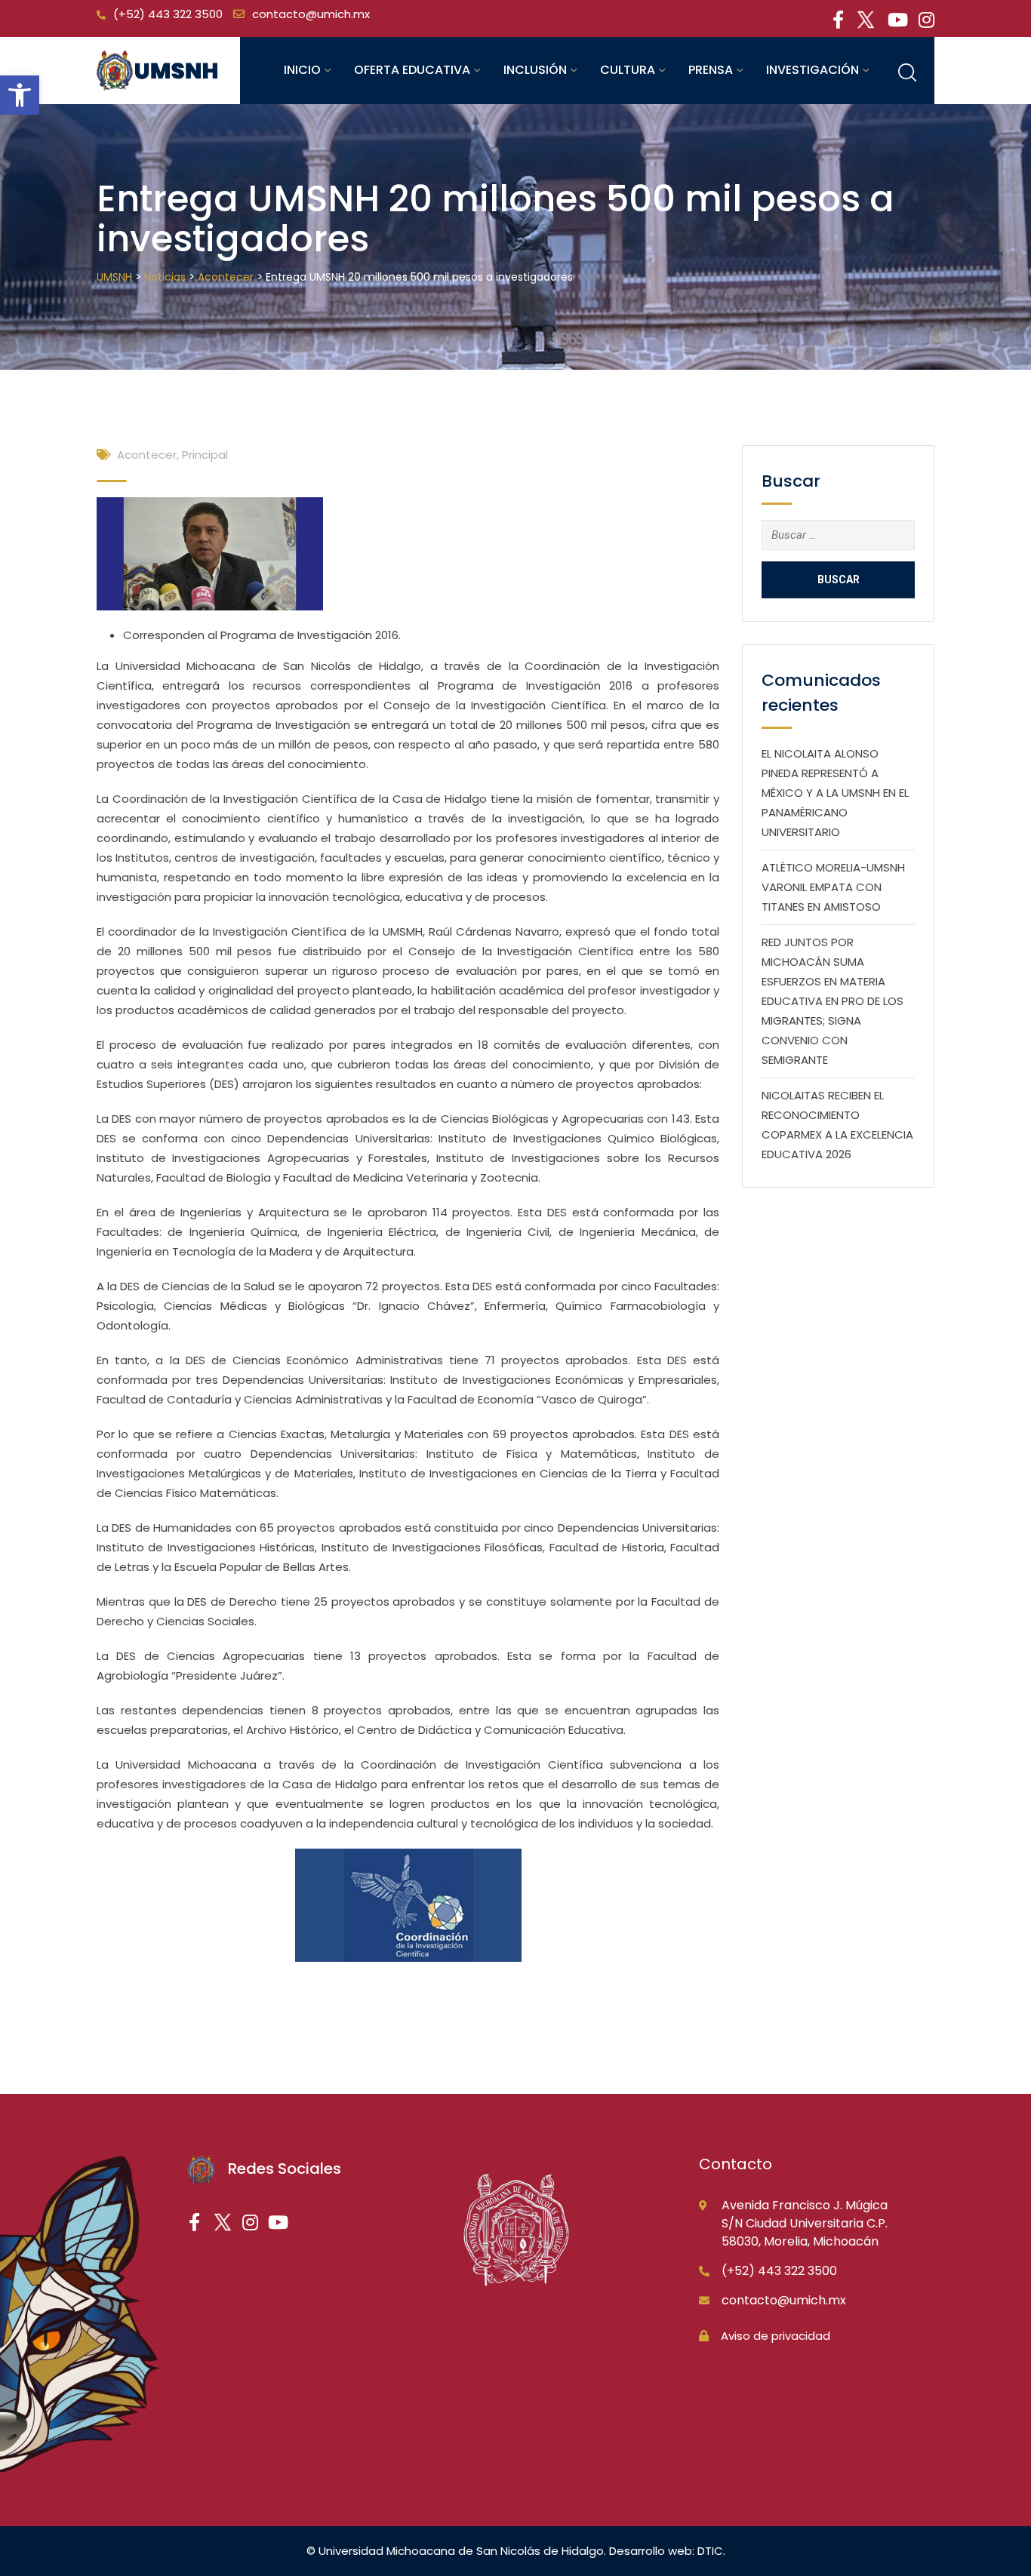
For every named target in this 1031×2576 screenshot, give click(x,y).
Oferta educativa (412, 70)
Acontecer (147, 455)
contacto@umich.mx (311, 14)
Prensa (711, 70)
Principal (205, 455)
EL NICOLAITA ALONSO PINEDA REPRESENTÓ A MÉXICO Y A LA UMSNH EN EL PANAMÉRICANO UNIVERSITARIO (835, 793)
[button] (20, 95)
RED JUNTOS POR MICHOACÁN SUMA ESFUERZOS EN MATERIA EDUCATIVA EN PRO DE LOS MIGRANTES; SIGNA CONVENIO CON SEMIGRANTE (832, 1001)
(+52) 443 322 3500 (168, 14)
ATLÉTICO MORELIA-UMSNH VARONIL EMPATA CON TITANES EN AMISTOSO (833, 887)
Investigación (812, 70)
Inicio (302, 70)
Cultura (628, 70)
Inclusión (535, 70)
